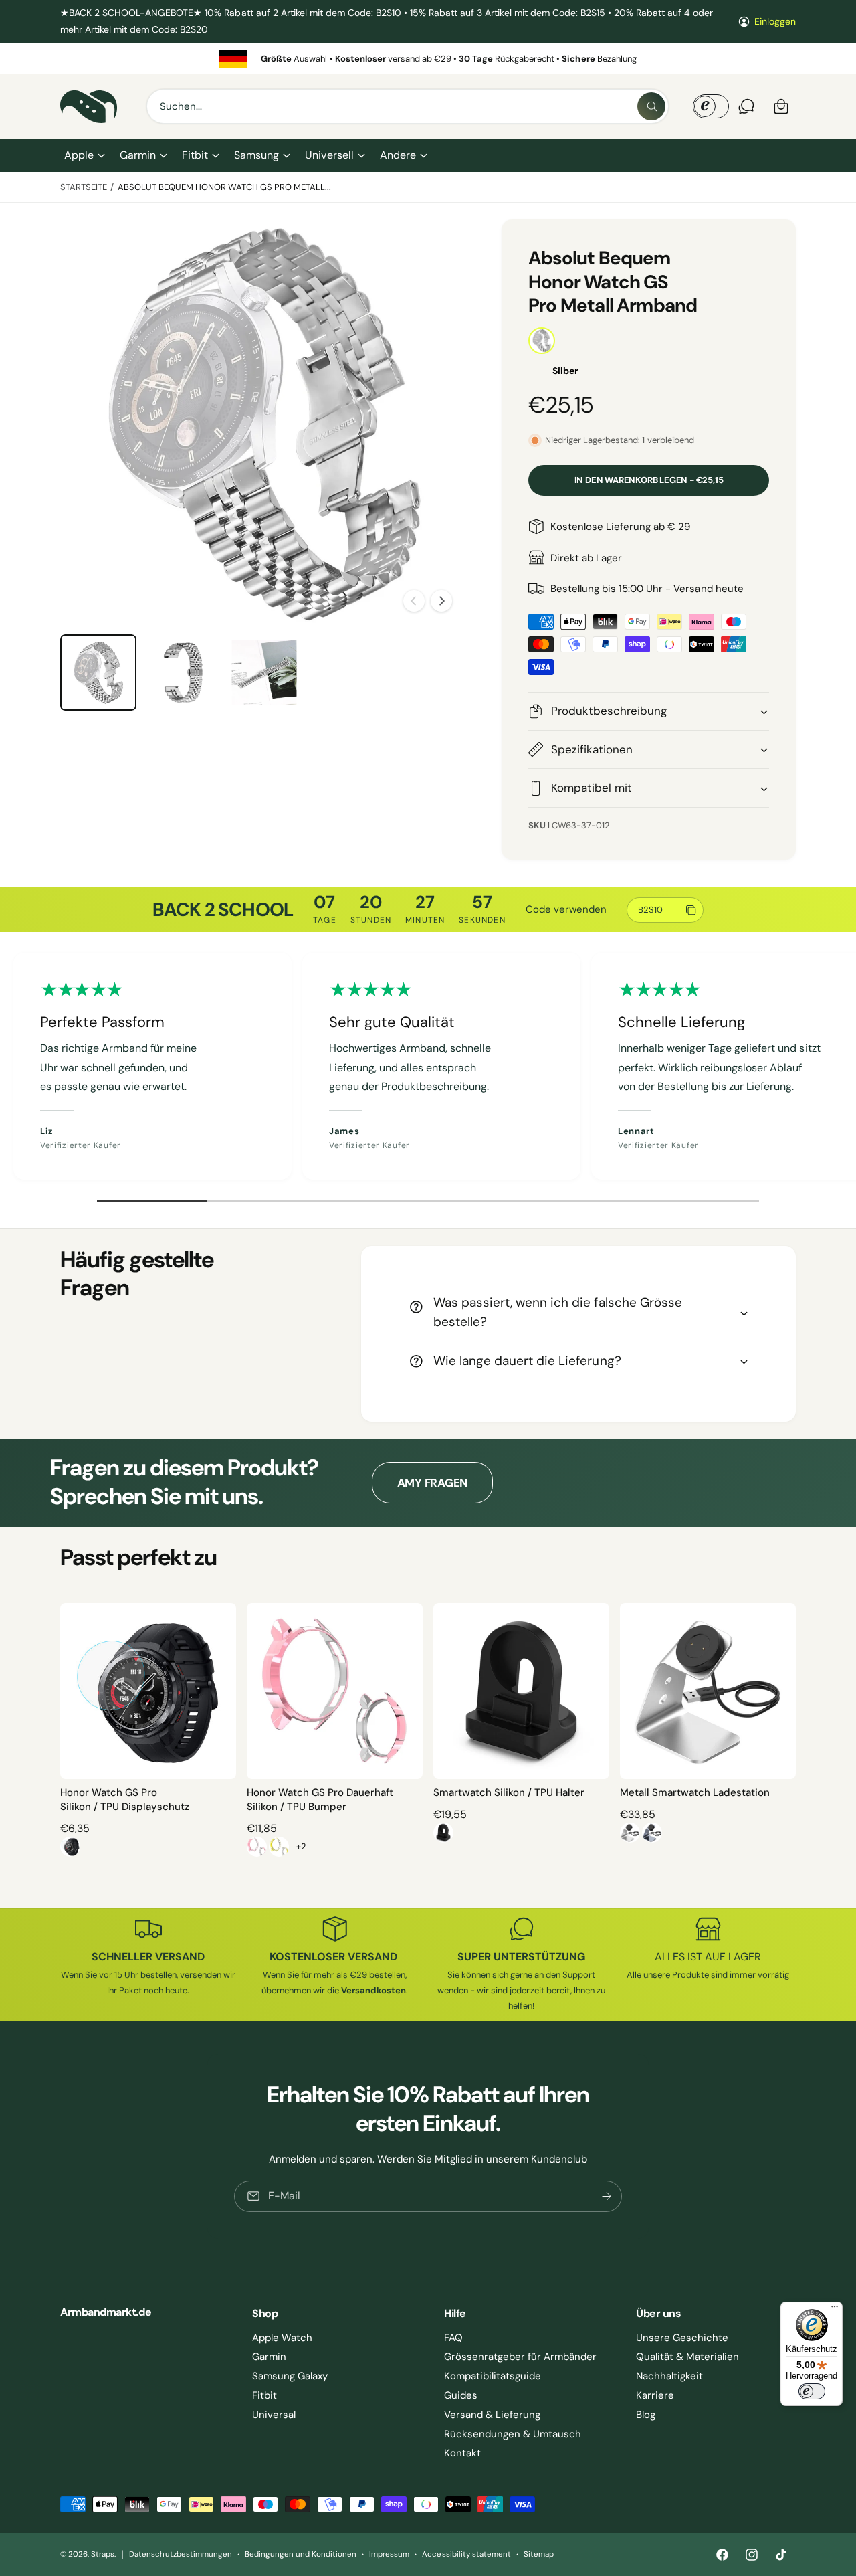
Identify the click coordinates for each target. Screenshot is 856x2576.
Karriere (655, 2395)
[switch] (812, 2391)
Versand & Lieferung (492, 2415)
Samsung (256, 155)
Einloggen (775, 21)
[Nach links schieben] (414, 601)
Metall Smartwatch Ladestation (695, 1792)
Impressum (389, 2554)
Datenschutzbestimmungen (180, 2554)
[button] (84, 155)
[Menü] (835, 2310)
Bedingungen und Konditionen (301, 2554)
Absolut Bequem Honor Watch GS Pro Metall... (225, 187)
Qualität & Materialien (687, 2357)
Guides (461, 2395)
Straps (103, 2554)
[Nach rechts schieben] (441, 601)
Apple (79, 155)
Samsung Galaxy (290, 2376)
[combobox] (408, 106)
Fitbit (195, 155)
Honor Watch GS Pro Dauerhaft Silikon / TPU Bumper (320, 1800)
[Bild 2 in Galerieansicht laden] (181, 672)
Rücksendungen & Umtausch (513, 2434)
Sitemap (539, 2554)
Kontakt (462, 2453)
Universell (329, 155)
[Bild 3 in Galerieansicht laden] (264, 672)
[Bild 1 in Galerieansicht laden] (98, 672)
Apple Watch (282, 2338)
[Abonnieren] (607, 2196)
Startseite (84, 187)
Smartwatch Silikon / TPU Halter (509, 1792)
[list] (428, 59)
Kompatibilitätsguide (493, 2376)
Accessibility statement (466, 2554)
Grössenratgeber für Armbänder (520, 2357)
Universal (274, 2415)
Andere (398, 155)
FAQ (453, 2338)
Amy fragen (432, 1483)
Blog (646, 2415)
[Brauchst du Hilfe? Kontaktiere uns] (746, 106)
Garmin (138, 155)
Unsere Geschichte (682, 2338)
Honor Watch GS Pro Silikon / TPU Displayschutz (125, 1800)
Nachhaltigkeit (669, 2376)
